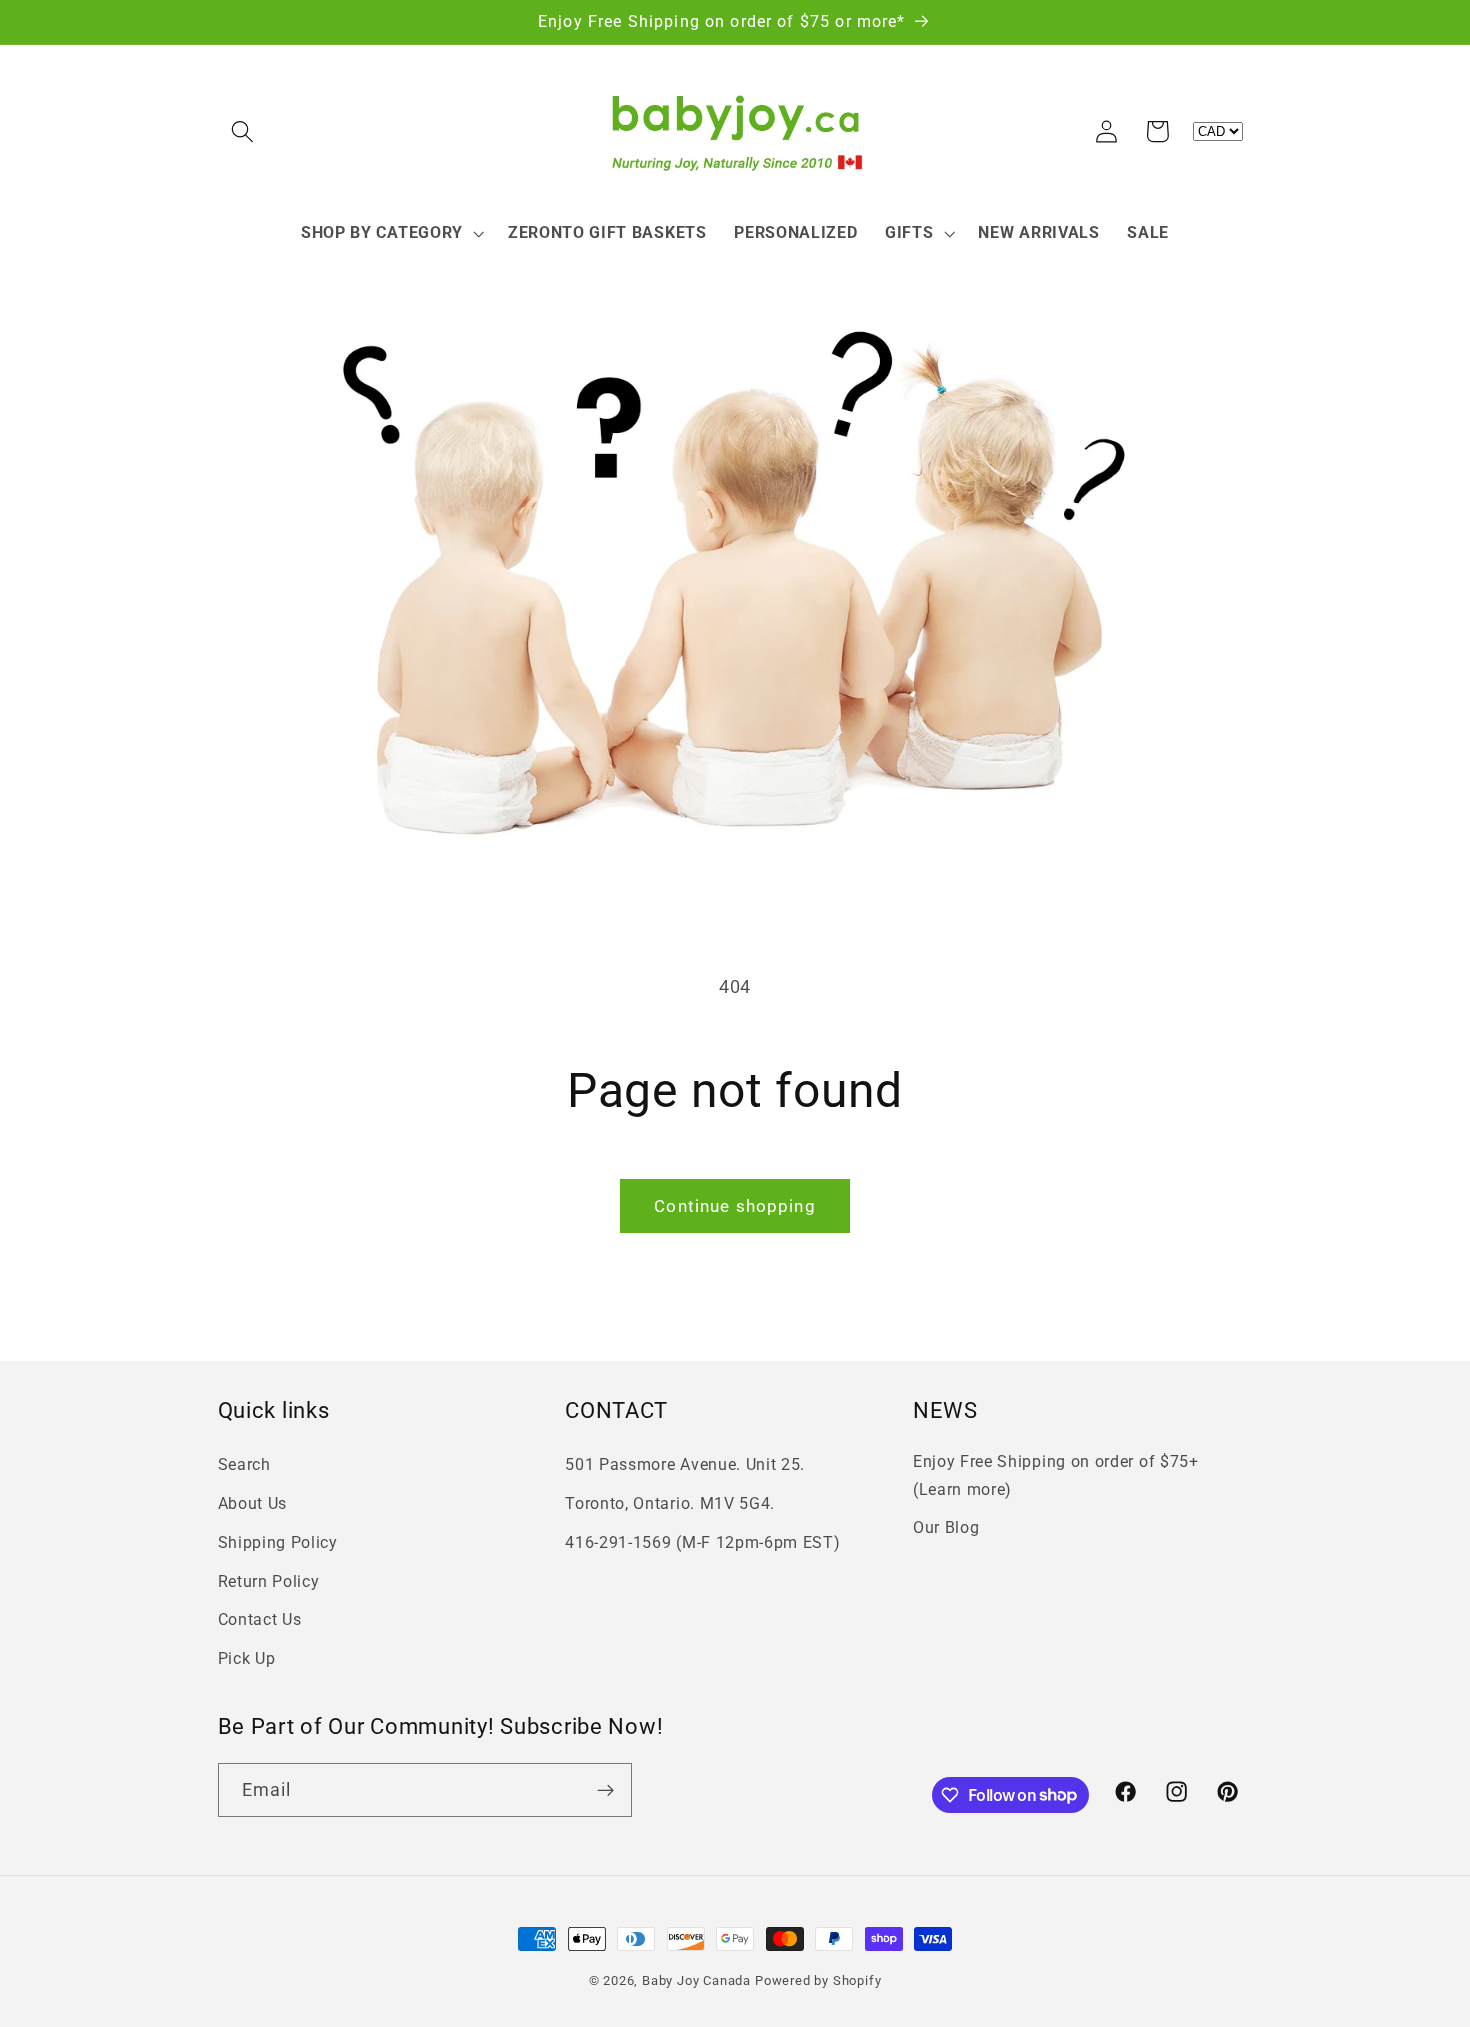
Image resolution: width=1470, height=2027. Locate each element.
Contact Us (260, 1619)
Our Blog (946, 1527)
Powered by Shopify (818, 1980)
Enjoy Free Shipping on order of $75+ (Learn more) (1056, 1475)
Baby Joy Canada (696, 1980)
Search (244, 1464)
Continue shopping (735, 1206)
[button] (243, 131)
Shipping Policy (278, 1542)
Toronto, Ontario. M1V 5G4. (670, 1503)
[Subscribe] (605, 1790)
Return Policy (269, 1581)
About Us (253, 1503)
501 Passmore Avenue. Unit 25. (685, 1464)
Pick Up (247, 1658)
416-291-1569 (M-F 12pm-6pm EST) (702, 1542)
